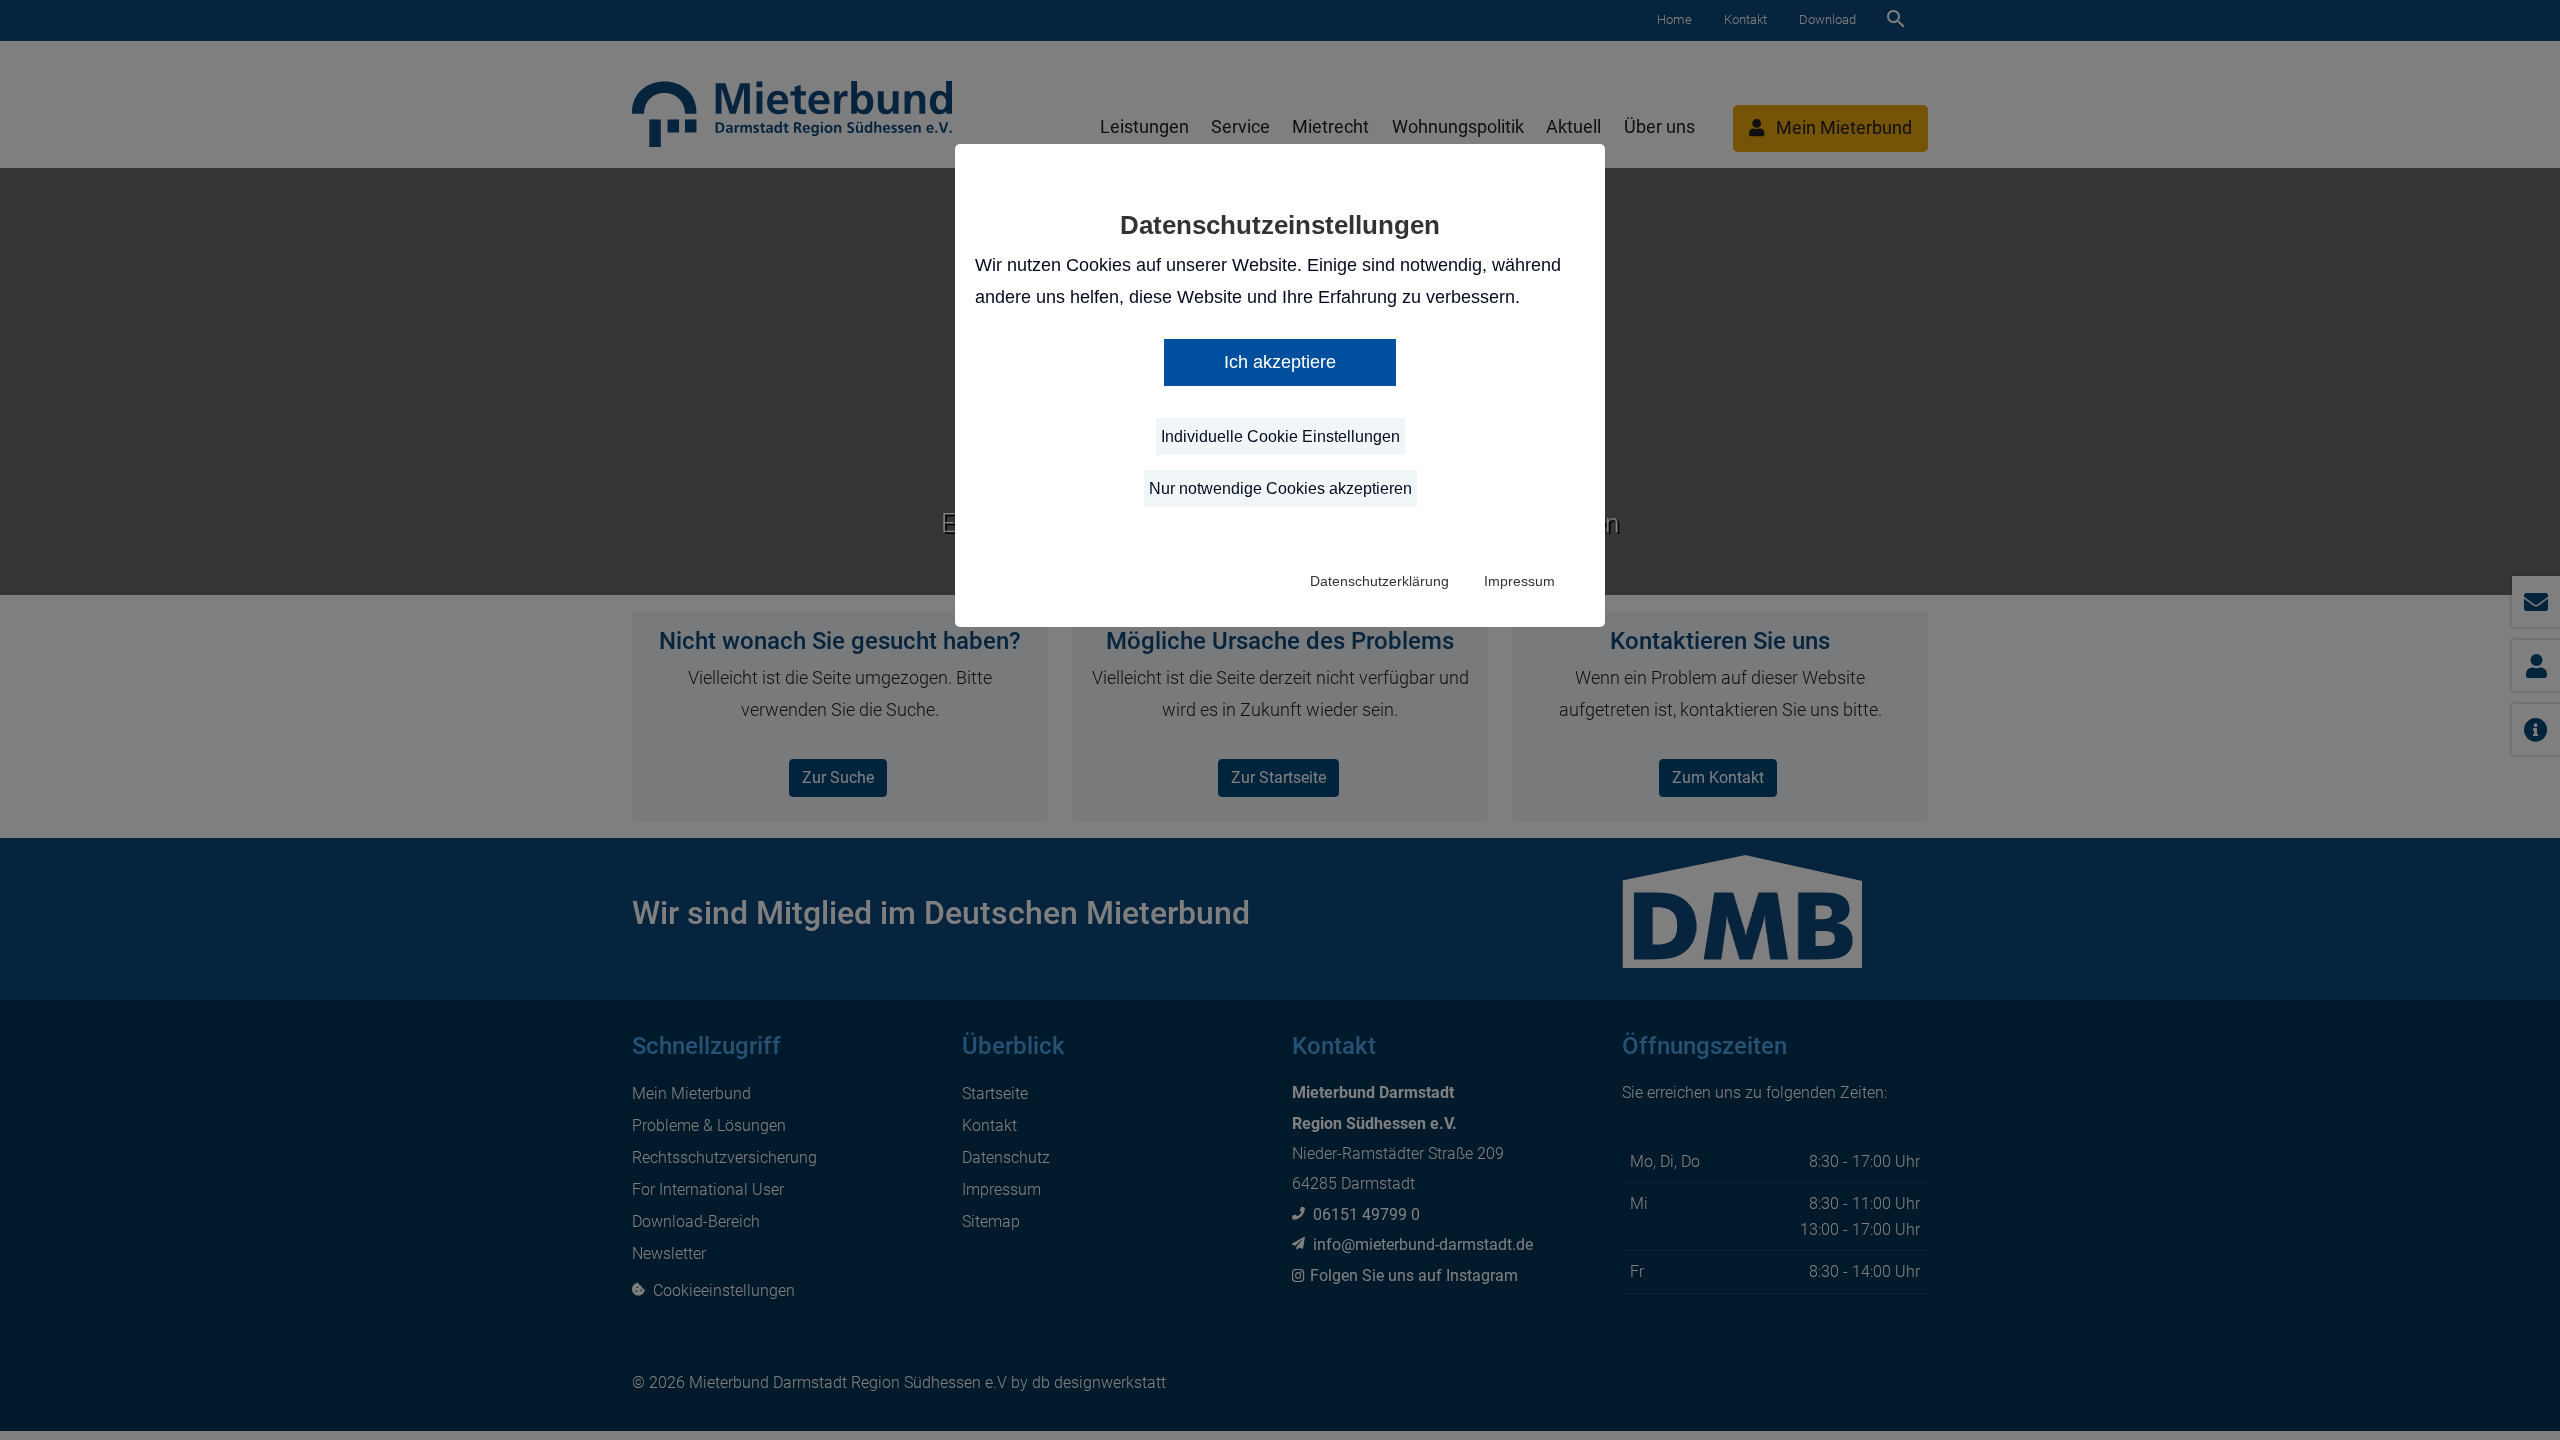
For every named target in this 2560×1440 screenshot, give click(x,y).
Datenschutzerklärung (1379, 581)
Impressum (1519, 581)
